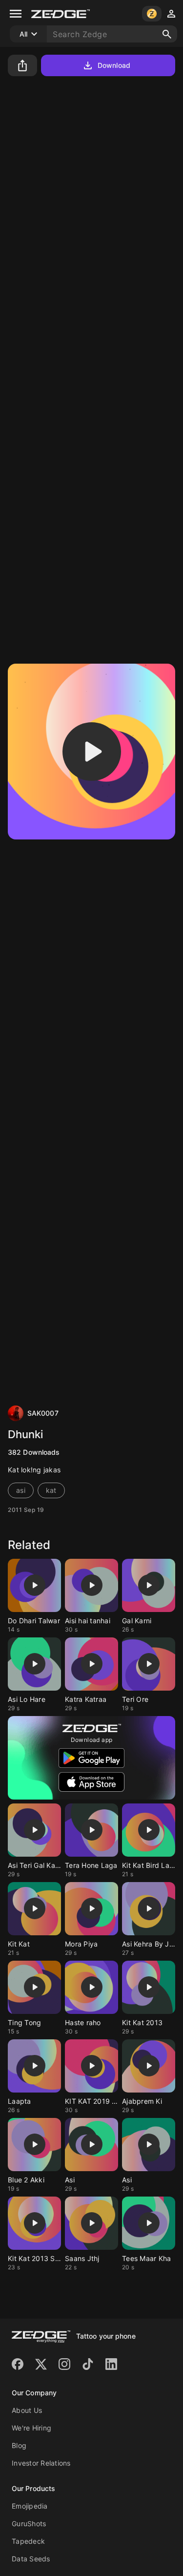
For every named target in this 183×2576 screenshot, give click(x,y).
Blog (19, 2445)
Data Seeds (31, 2559)
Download (114, 65)
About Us (27, 2410)
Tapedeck (28, 2541)
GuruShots (29, 2524)
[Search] (167, 34)
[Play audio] (92, 752)
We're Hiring (31, 2428)
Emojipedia (30, 2506)
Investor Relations (41, 2463)
